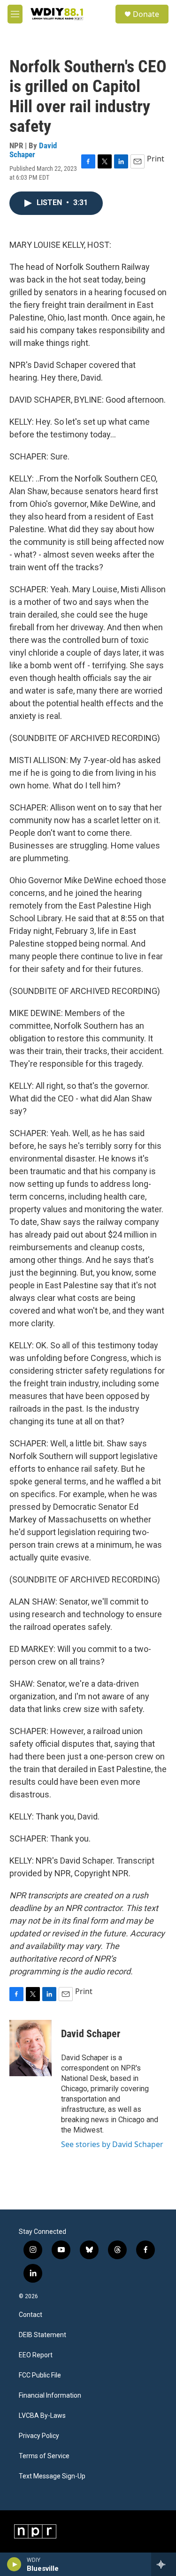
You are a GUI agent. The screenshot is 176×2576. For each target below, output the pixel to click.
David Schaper (33, 150)
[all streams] (164, 2564)
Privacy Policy (39, 2436)
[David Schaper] (31, 2048)
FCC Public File (40, 2375)
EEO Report (36, 2355)
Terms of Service (44, 2456)
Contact (31, 2315)
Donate (146, 14)
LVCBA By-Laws (42, 2416)
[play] (14, 2564)
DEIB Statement (42, 2335)
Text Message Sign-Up (52, 2476)
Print (156, 159)
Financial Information (50, 2396)
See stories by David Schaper (112, 2144)
